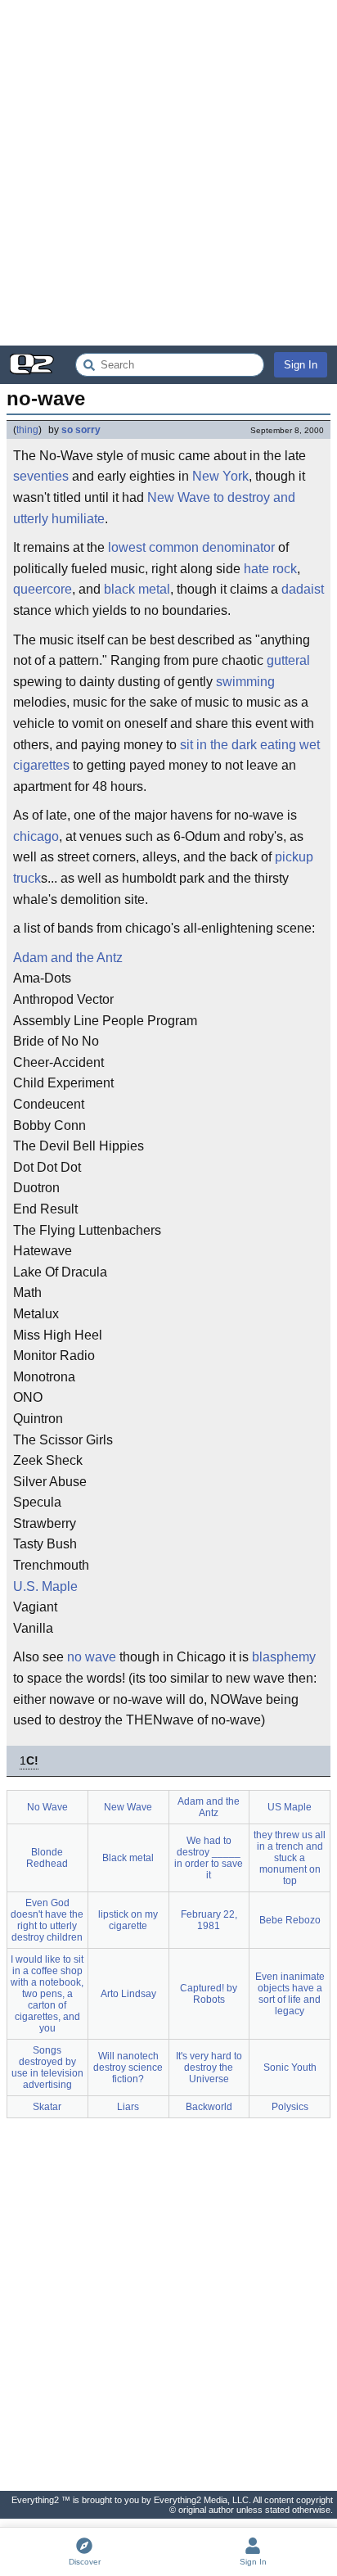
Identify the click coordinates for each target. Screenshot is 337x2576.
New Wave (179, 497)
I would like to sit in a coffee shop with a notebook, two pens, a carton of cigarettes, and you (47, 1994)
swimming (245, 682)
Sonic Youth (290, 2068)
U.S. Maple (45, 1586)
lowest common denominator (191, 547)
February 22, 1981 (209, 1920)
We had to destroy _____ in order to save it (209, 1858)
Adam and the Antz (68, 958)
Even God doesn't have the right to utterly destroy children (47, 1920)
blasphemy (284, 1657)
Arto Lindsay (128, 1994)
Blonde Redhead (47, 1858)
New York (220, 476)
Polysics (290, 2107)
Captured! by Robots (209, 1994)
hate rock (270, 569)
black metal (137, 589)
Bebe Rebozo (290, 1920)
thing (27, 430)
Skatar (47, 2107)
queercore (43, 589)
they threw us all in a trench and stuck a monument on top (290, 1858)
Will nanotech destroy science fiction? (128, 2068)
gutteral (288, 660)
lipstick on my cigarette (128, 1920)
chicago (36, 836)
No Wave (47, 1807)
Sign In (301, 365)
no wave (92, 1657)
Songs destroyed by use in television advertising (47, 2068)
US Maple (290, 1807)
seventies (41, 476)
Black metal (128, 1858)
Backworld (209, 2107)
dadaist (303, 589)
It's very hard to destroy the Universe (209, 2068)
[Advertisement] (168, 173)
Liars (128, 2107)
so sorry (81, 430)
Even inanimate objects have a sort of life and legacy (290, 1994)
